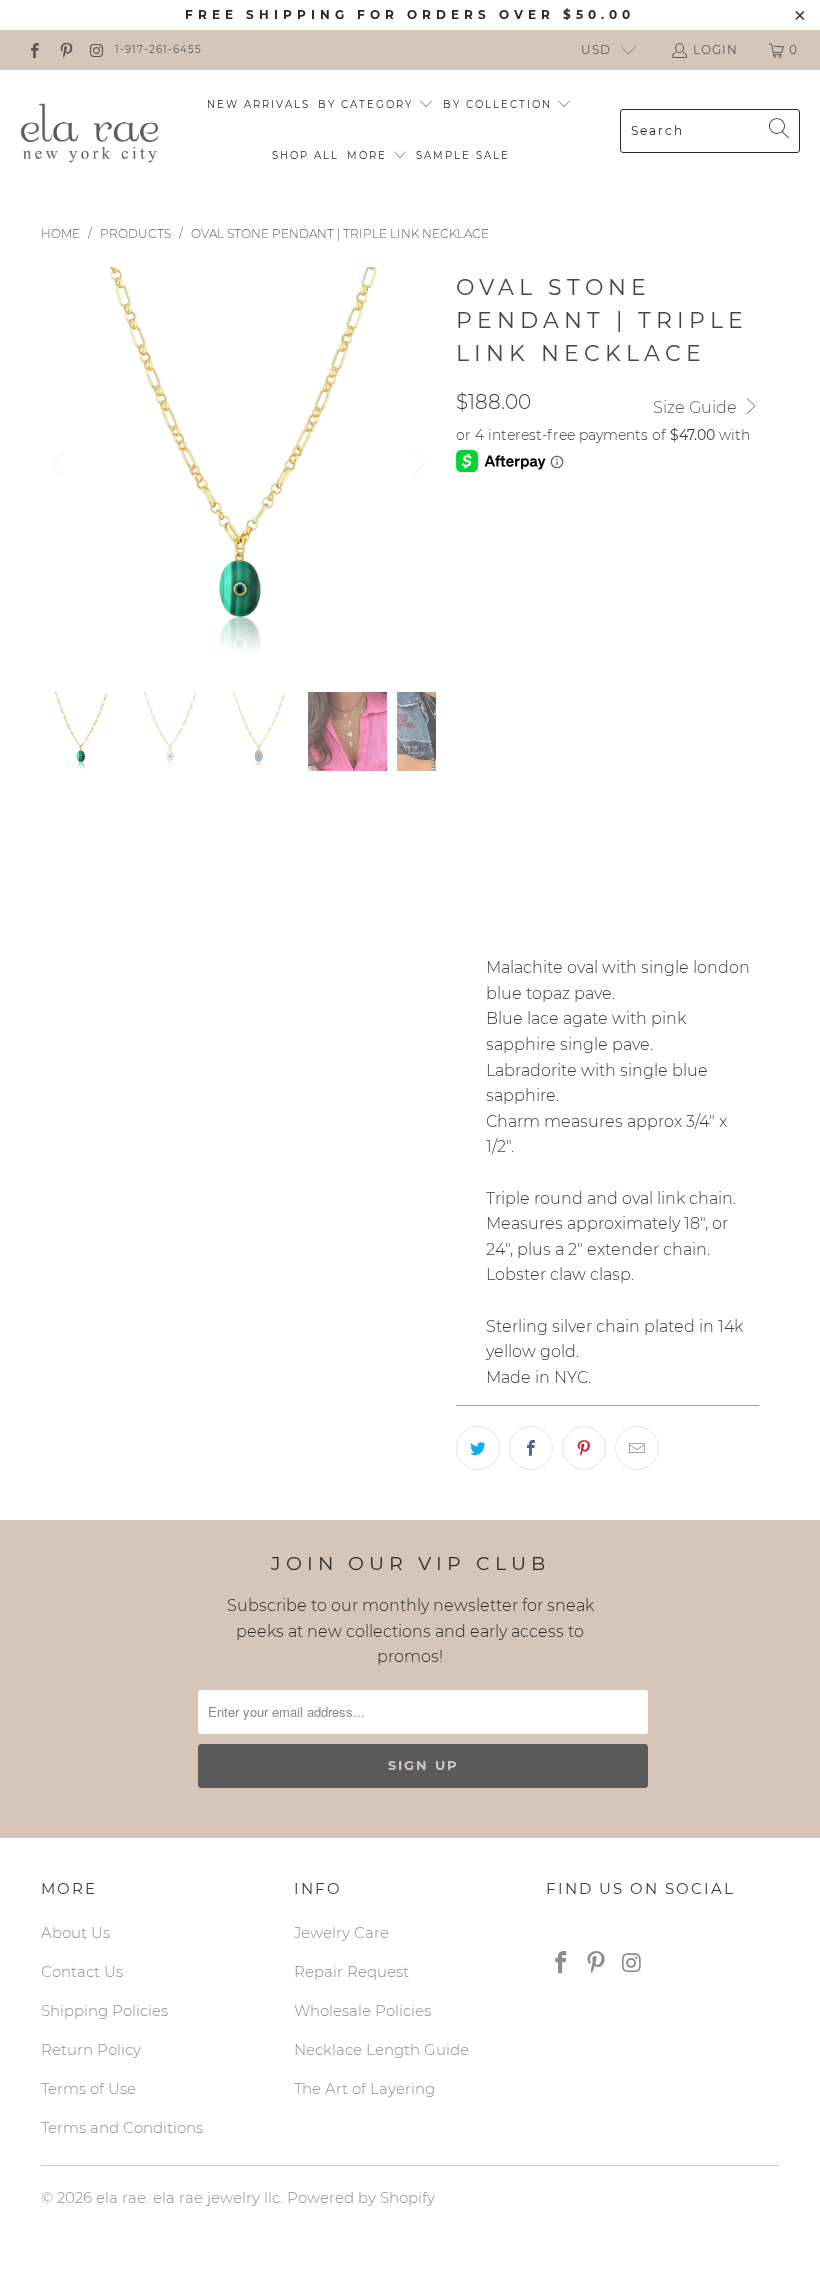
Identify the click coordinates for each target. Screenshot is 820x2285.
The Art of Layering (364, 2088)
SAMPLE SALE (463, 155)
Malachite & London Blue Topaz (594, 626)
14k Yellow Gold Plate (557, 537)
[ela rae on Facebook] (33, 49)
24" (528, 814)
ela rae (121, 2197)
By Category (368, 104)
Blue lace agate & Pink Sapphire (595, 676)
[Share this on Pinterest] (584, 1448)
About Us (75, 1932)
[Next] (417, 464)
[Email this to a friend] (637, 1448)
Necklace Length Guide (381, 2049)
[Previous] (60, 464)
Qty (470, 871)
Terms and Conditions (122, 2127)
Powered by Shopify (361, 2197)
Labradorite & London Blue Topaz (603, 726)
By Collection (500, 104)
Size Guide (697, 407)
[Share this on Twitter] (478, 1448)
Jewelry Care (341, 1932)
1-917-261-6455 (158, 49)
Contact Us (82, 1971)
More (369, 155)
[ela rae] (90, 130)
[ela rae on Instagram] (96, 49)
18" (477, 814)
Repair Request (351, 1971)
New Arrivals (258, 104)
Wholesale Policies (362, 2010)
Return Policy (91, 2049)
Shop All (305, 155)
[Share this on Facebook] (531, 1448)
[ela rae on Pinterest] (64, 49)
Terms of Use (88, 2088)
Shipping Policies (104, 2010)
